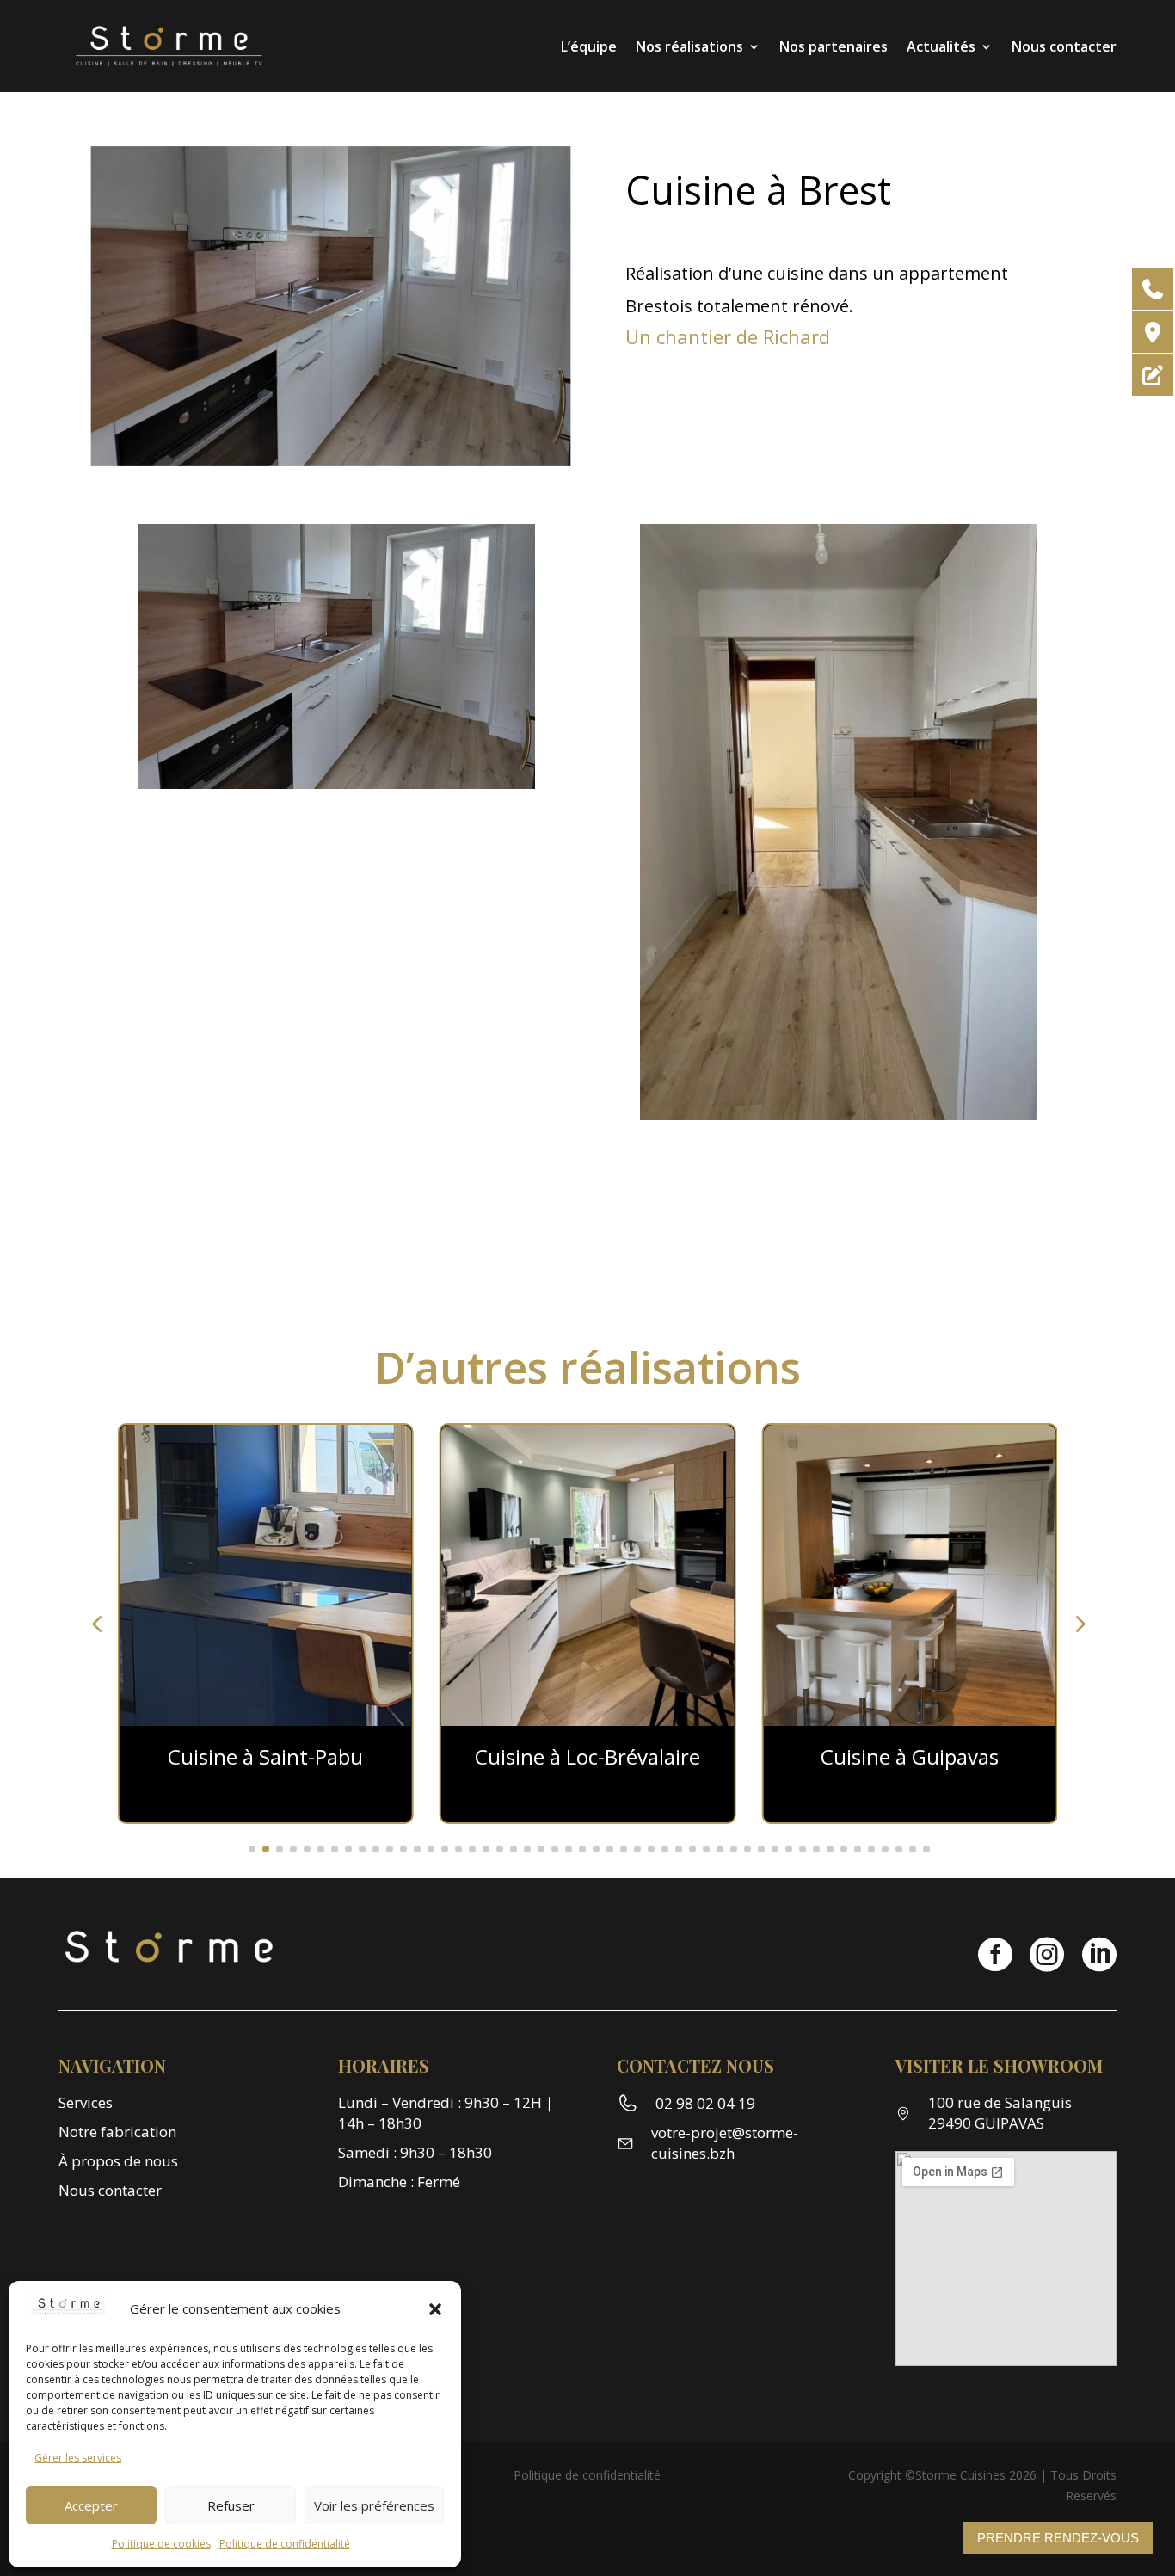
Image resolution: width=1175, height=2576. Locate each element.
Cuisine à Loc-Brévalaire (587, 1756)
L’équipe (589, 46)
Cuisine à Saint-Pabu (265, 1756)
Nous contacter (1064, 46)
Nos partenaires (834, 46)
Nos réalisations (689, 46)
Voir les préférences (374, 2505)
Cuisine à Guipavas (910, 1756)
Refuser (231, 2505)
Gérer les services (78, 2458)
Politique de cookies (161, 2544)
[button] (435, 2309)
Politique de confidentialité (285, 2544)
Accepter (91, 2505)
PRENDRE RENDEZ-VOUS (1058, 2538)
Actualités (941, 46)
